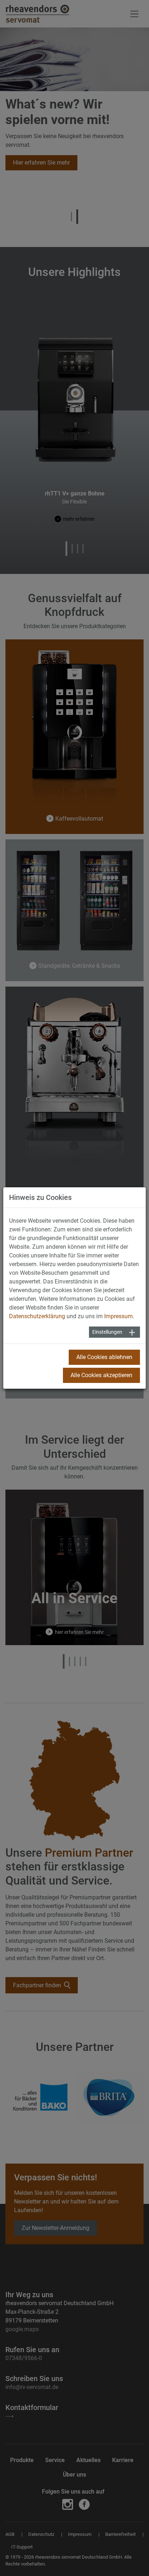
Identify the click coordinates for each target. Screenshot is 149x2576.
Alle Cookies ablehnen (104, 1357)
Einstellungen (107, 1332)
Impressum (118, 1316)
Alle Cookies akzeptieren (101, 1375)
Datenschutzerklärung (37, 1316)
